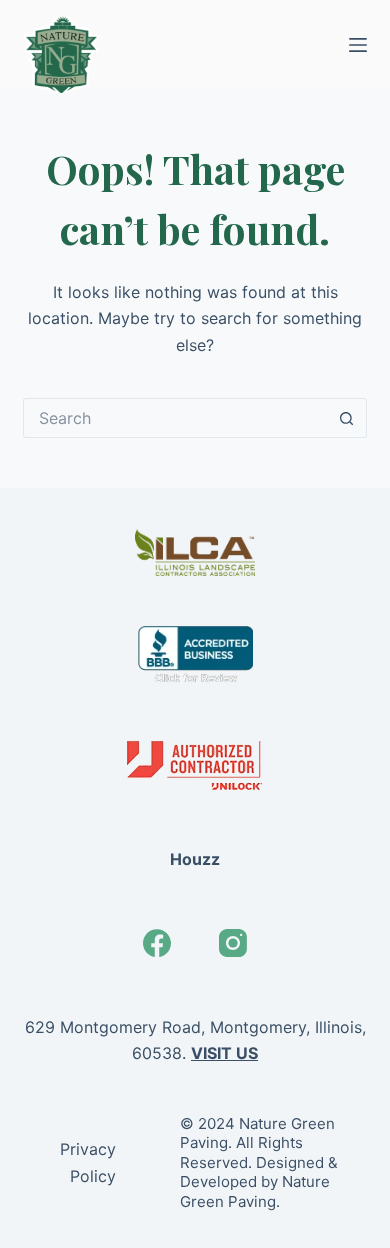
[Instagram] (233, 943)
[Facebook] (157, 943)
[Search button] (347, 418)
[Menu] (358, 45)
